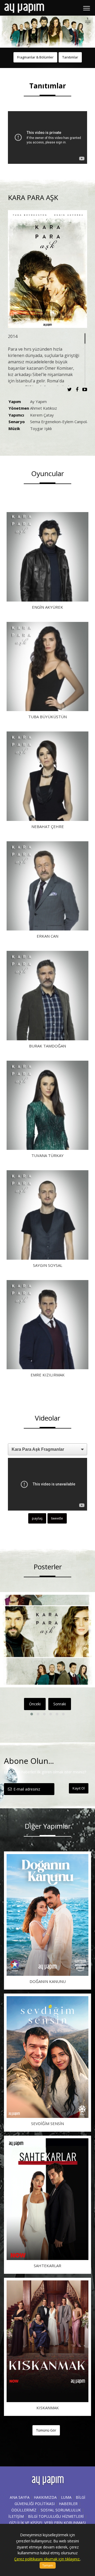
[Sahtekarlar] (47, 2199)
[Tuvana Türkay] (47, 1105)
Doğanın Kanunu (48, 1981)
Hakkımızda (45, 2497)
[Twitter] (71, 389)
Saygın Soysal (48, 1265)
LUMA (66, 2497)
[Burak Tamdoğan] (47, 996)
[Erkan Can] (47, 886)
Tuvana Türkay (47, 1155)
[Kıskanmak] (47, 2341)
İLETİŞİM (16, 2516)
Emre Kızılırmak (48, 1375)
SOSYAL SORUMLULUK (61, 2510)
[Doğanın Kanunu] (47, 1915)
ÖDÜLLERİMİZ (24, 2510)
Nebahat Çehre (48, 826)
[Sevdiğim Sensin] (47, 2057)
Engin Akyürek (47, 607)
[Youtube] (85, 389)
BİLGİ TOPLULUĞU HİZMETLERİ (56, 2516)
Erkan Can (47, 936)
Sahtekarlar (47, 2266)
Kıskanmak (48, 2408)
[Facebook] (78, 389)
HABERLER (68, 2504)
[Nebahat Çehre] (47, 776)
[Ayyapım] (24, 8)
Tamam (48, 2565)
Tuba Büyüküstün (47, 717)
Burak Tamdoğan (47, 1046)
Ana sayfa (20, 2497)
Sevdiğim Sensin (47, 2123)
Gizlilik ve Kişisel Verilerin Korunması (47, 2523)
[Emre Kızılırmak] (47, 1325)
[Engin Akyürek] (47, 557)
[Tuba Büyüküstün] (47, 667)
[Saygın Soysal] (47, 1215)
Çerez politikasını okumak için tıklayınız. (47, 2559)
